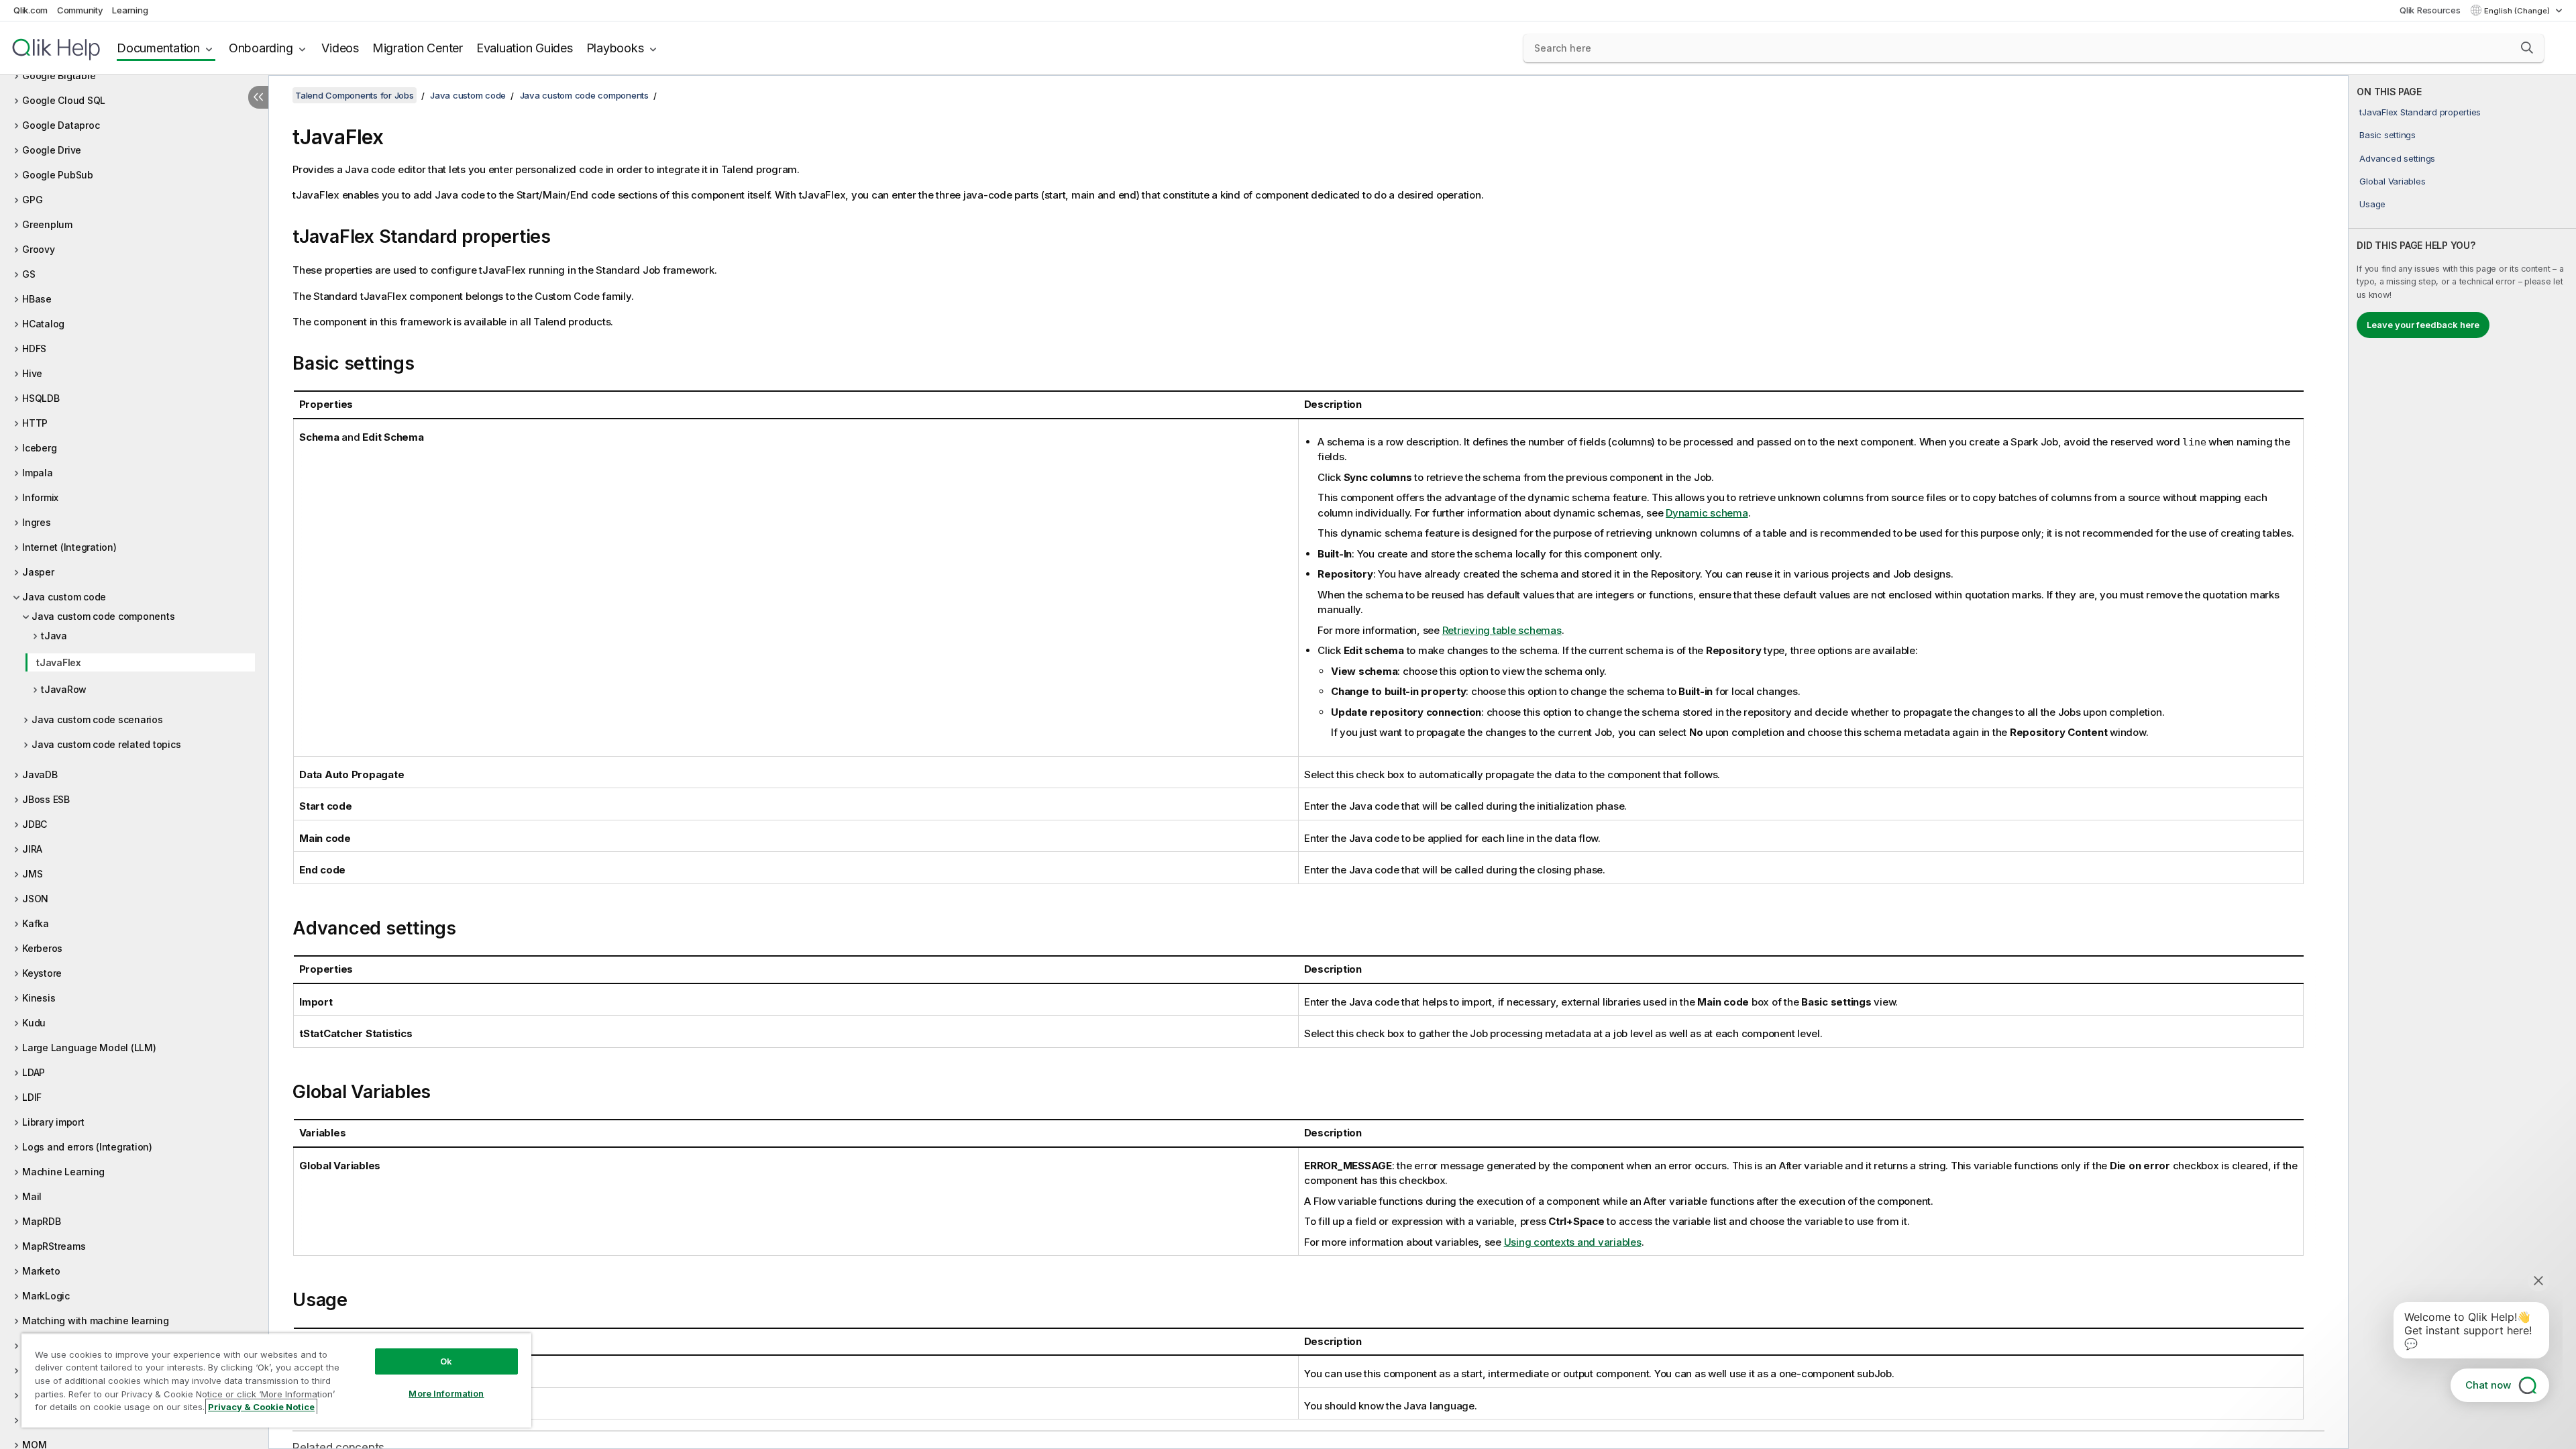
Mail (32, 1196)
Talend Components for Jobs (355, 95)
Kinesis (39, 998)
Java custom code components (103, 616)
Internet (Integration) (69, 547)
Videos (340, 48)
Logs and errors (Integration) (87, 1147)
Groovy (39, 249)
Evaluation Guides (525, 48)
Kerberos (42, 948)
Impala (38, 473)
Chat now (2488, 1385)
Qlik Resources (2430, 10)
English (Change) (2518, 11)
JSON (35, 899)
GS (29, 274)
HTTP (35, 423)
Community (80, 10)
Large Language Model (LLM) (89, 1048)
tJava (54, 636)
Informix (40, 497)
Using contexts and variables (1573, 1242)
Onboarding (261, 48)
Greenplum (47, 224)
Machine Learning (63, 1172)
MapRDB (42, 1221)
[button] (2527, 48)
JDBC (35, 824)
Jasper (38, 572)
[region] (276, 1380)
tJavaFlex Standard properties (2420, 112)
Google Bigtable (59, 75)
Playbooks (615, 48)
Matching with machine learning (96, 1321)
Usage (2372, 204)
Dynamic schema (1707, 513)
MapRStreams (54, 1246)
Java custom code (64, 597)
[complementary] (2462, 762)
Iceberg (39, 448)
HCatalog (43, 324)
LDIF (32, 1097)
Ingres (37, 522)
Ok (446, 1361)
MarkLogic (46, 1296)
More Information (446, 1393)
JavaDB (40, 774)
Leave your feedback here (2423, 325)
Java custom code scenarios (97, 719)
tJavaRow (64, 689)
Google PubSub (58, 175)
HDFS (34, 348)
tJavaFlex (59, 662)
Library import (53, 1122)
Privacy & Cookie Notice (261, 1407)
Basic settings (2387, 135)
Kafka (36, 923)
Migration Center (418, 48)
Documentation (158, 48)
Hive (32, 373)
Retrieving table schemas (1502, 630)
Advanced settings (2397, 158)
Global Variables (2392, 181)
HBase (37, 299)
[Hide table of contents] (258, 97)
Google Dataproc (61, 125)
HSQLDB (41, 398)
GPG (32, 200)
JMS (32, 874)
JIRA (32, 849)
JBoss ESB (46, 799)
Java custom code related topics (106, 744)
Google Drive (52, 150)
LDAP (34, 1072)
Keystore (42, 973)
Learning (130, 10)
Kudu (34, 1023)
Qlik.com (31, 10)
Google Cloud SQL (64, 100)
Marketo (41, 1271)
